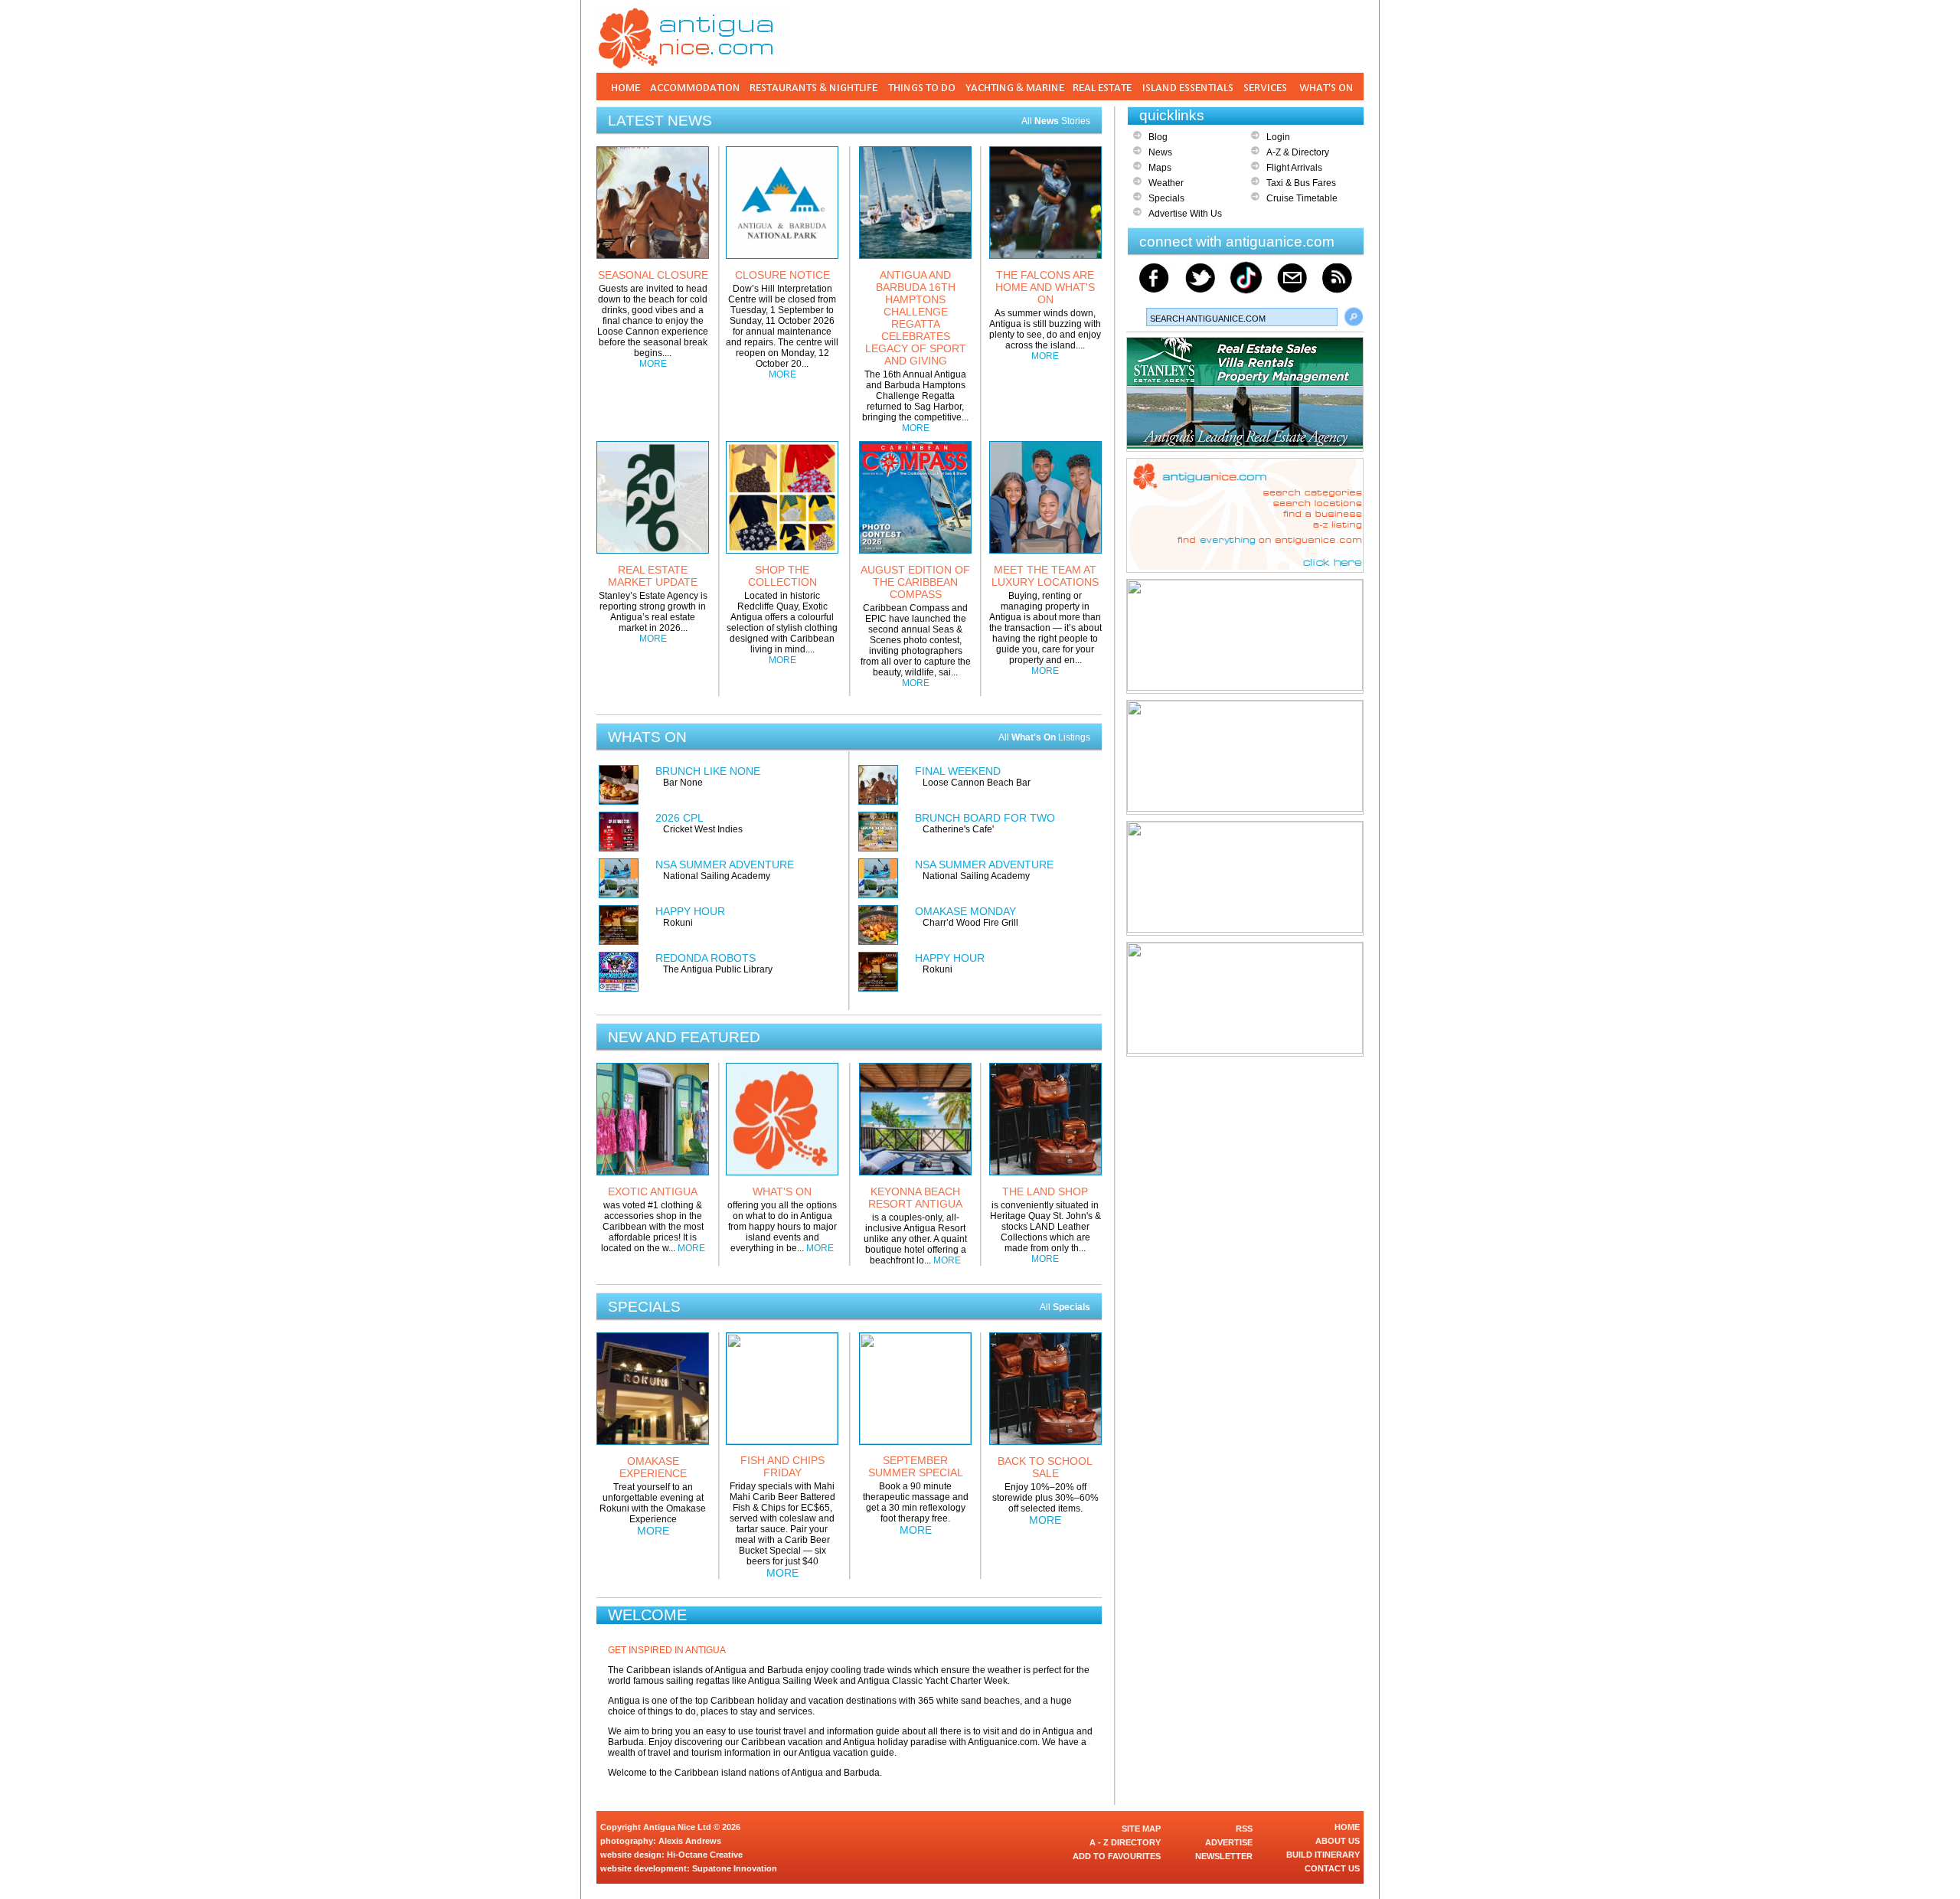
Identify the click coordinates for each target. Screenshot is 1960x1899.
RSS (1244, 1829)
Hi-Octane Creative (705, 1855)
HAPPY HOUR (690, 911)
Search (1354, 317)
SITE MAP (1141, 1829)
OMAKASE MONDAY (965, 911)
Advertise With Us (1185, 214)
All (1065, 1307)
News (1160, 152)
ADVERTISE (1229, 1842)
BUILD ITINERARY (1323, 1855)
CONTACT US (1332, 1868)
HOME (1347, 1827)
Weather (1166, 183)
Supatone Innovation (735, 1868)
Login (1278, 137)
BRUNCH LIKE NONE (708, 771)
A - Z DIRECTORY (1125, 1842)
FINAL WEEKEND (958, 771)
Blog (1158, 137)
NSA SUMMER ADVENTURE (725, 865)
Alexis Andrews (690, 1841)
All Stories (1056, 121)
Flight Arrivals (1294, 168)
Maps (1160, 168)
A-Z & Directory (1298, 152)
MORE (653, 364)
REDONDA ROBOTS (706, 958)
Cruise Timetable (1302, 198)
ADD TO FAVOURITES (1117, 1856)
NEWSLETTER (1224, 1856)
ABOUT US (1338, 1841)
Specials (1166, 198)
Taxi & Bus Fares (1301, 183)
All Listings (1044, 737)
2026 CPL (679, 818)
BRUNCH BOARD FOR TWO (985, 818)
